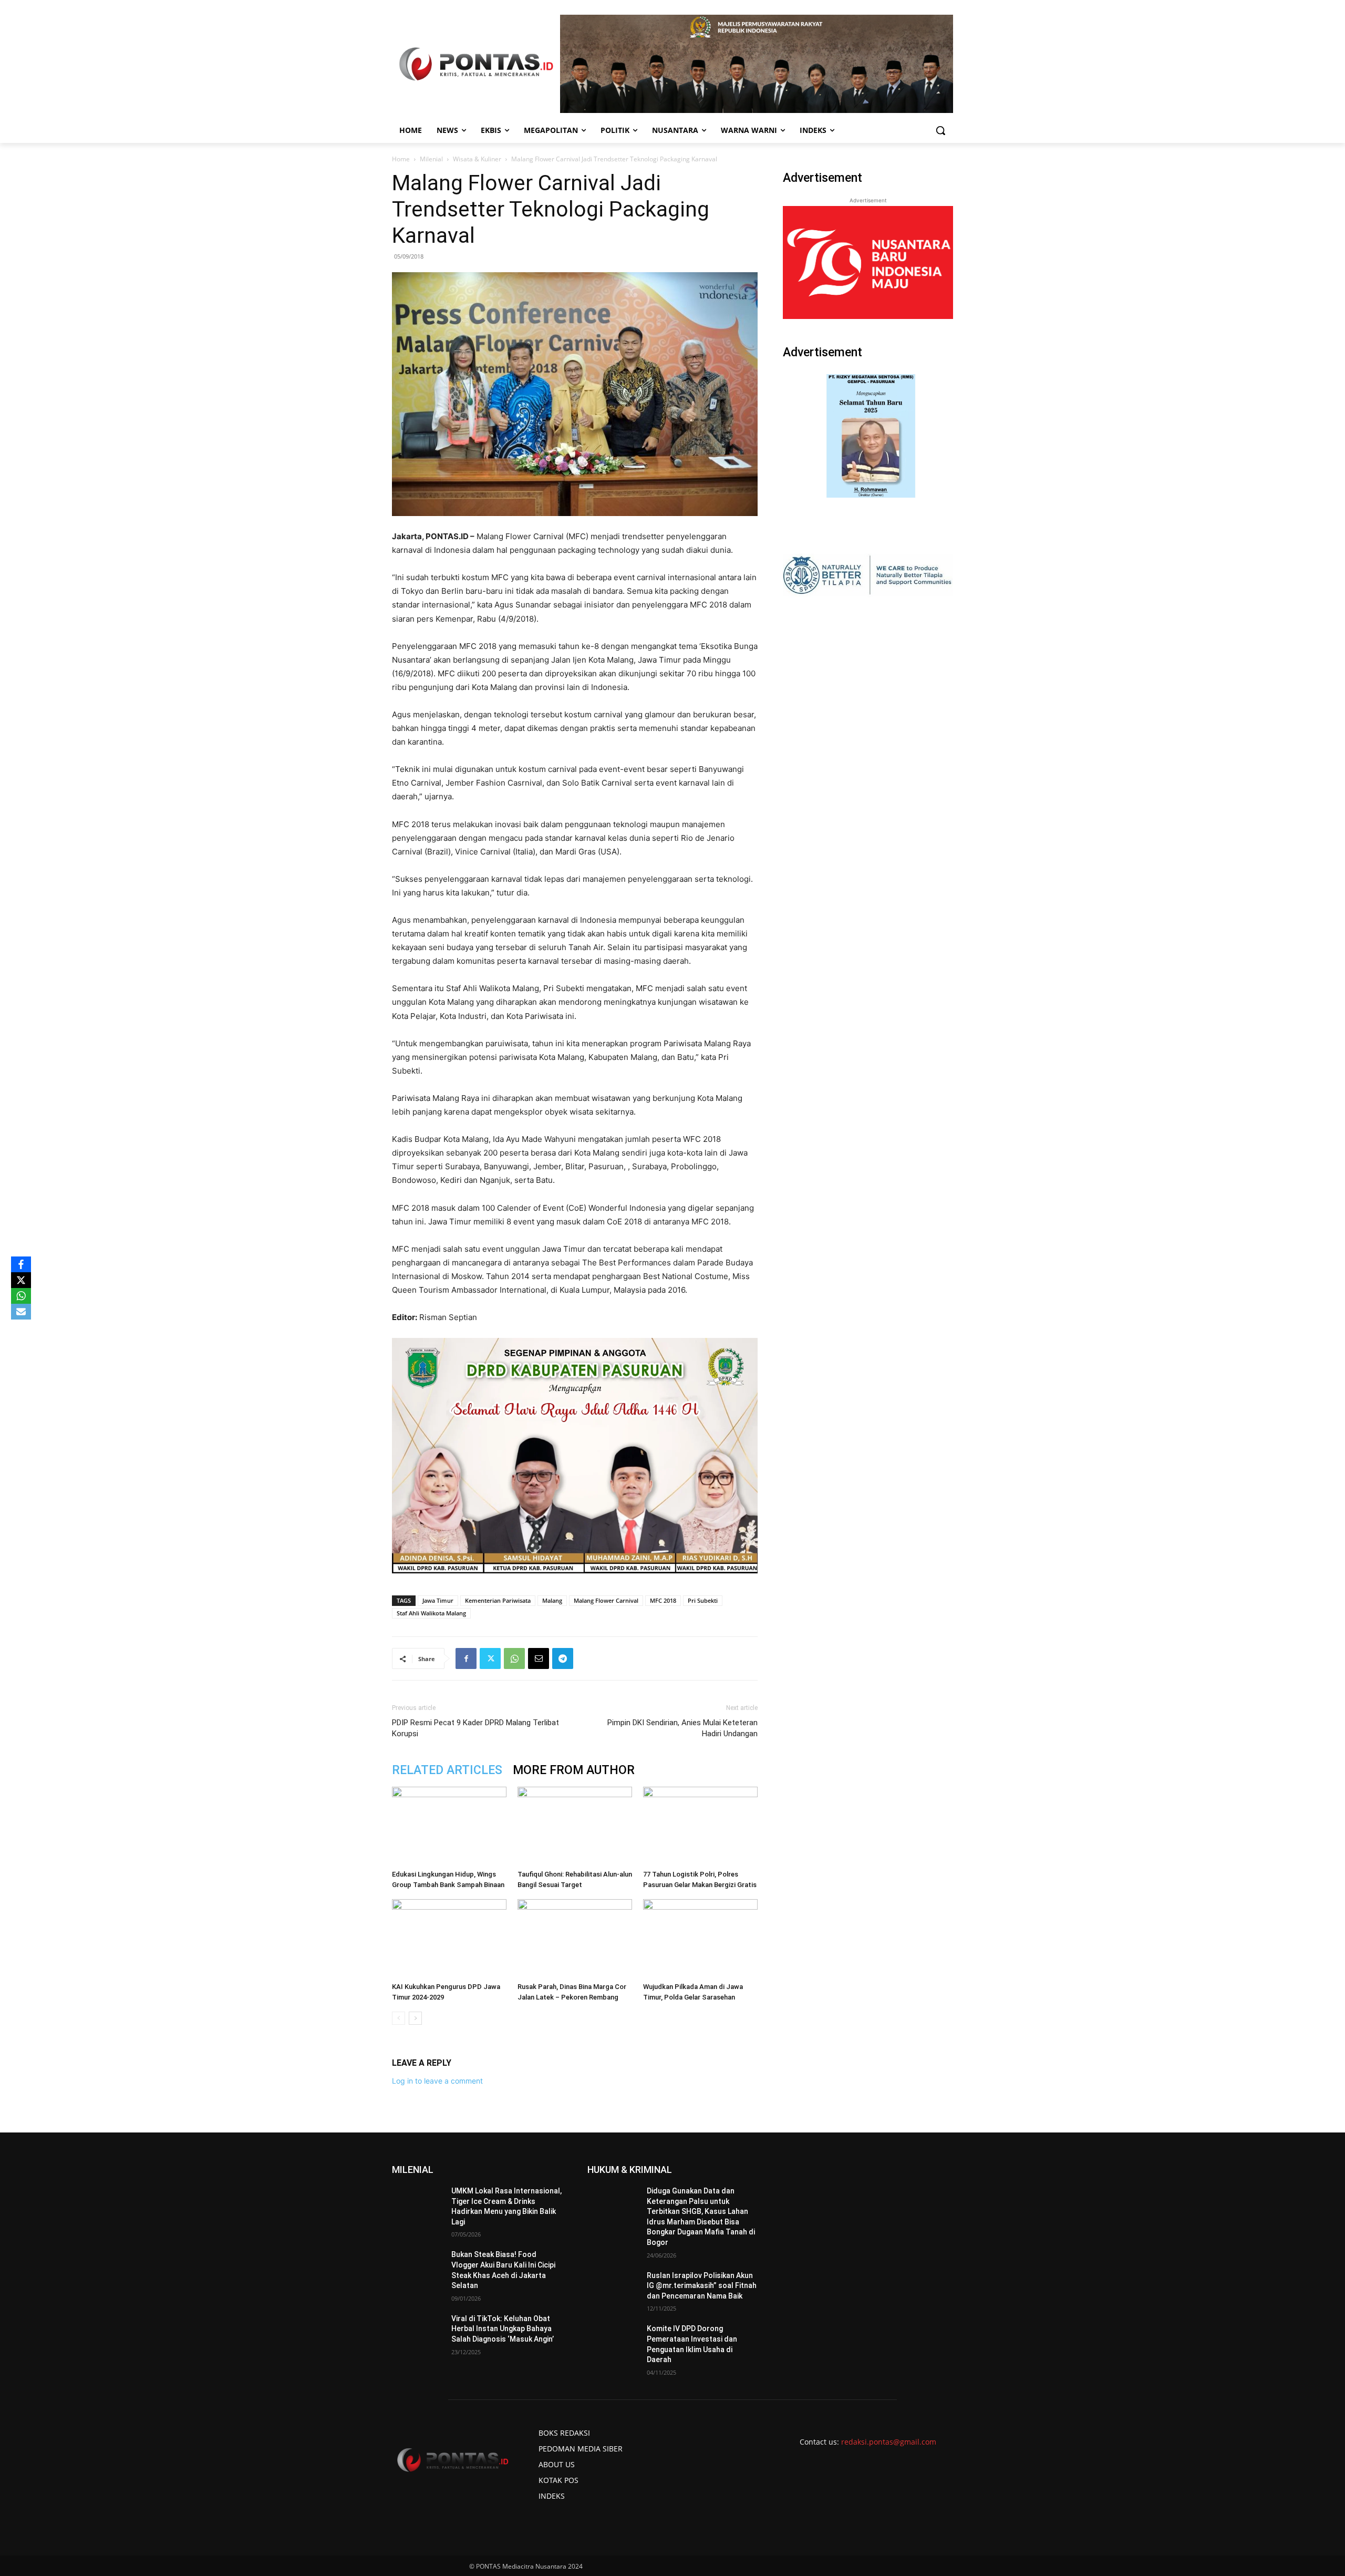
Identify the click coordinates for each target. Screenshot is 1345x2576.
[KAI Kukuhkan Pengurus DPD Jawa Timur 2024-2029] (449, 1939)
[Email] (539, 1658)
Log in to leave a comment (437, 2081)
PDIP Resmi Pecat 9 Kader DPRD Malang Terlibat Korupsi (475, 1728)
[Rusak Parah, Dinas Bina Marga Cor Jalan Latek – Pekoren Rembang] (575, 1939)
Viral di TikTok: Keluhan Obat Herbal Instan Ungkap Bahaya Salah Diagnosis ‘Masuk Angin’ (503, 2329)
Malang (552, 1600)
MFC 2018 (663, 1600)
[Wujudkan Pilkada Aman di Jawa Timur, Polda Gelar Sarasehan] (700, 1939)
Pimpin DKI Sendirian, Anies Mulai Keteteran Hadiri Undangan (682, 1728)
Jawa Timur (438, 1600)
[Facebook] (466, 1658)
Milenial (431, 159)
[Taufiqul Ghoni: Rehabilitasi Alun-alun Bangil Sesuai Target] (575, 1826)
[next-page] (415, 2018)
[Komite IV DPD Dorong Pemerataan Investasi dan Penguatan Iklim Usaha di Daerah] (613, 2342)
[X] (21, 1280)
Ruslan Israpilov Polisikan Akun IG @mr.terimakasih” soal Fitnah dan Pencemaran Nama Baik (702, 2286)
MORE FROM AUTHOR (574, 1770)
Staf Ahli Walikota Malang (431, 1613)
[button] (940, 130)
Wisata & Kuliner (477, 159)
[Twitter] (490, 1658)
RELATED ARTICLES (447, 1770)
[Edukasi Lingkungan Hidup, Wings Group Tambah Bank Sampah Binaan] (449, 1826)
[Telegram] (563, 1658)
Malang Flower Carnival (606, 1600)
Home (401, 159)
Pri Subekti (703, 1600)
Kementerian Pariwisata (498, 1600)
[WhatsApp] (514, 1658)
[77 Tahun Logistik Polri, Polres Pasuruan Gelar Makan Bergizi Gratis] (700, 1826)
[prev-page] (399, 2018)
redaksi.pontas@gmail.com (889, 2442)
